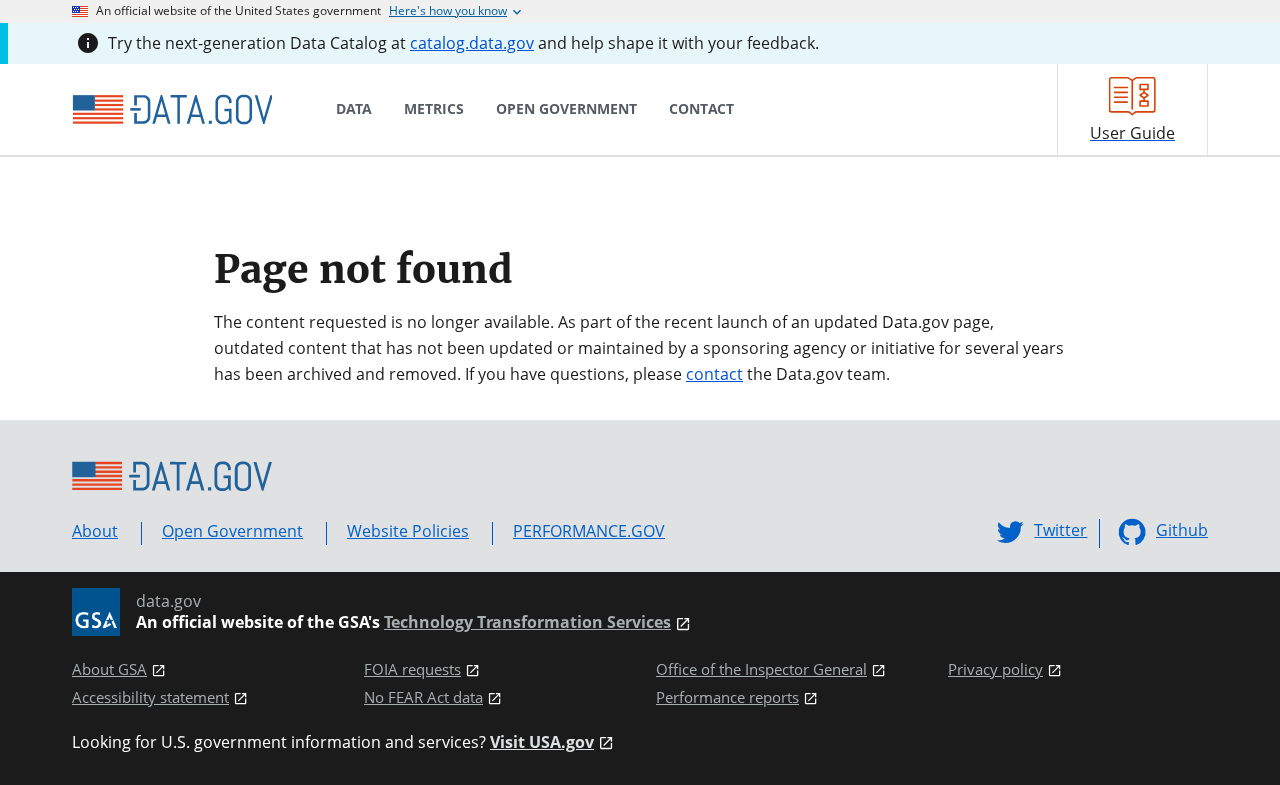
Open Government (232, 531)
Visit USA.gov (542, 742)
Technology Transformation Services (527, 622)
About (95, 531)
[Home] (172, 110)
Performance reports (727, 697)
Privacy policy (995, 669)
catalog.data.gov (472, 43)
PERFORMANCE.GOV (589, 531)
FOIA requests (412, 669)
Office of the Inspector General (761, 669)
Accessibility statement (150, 697)
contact (714, 374)
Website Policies (408, 531)
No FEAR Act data (423, 697)
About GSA (109, 669)
